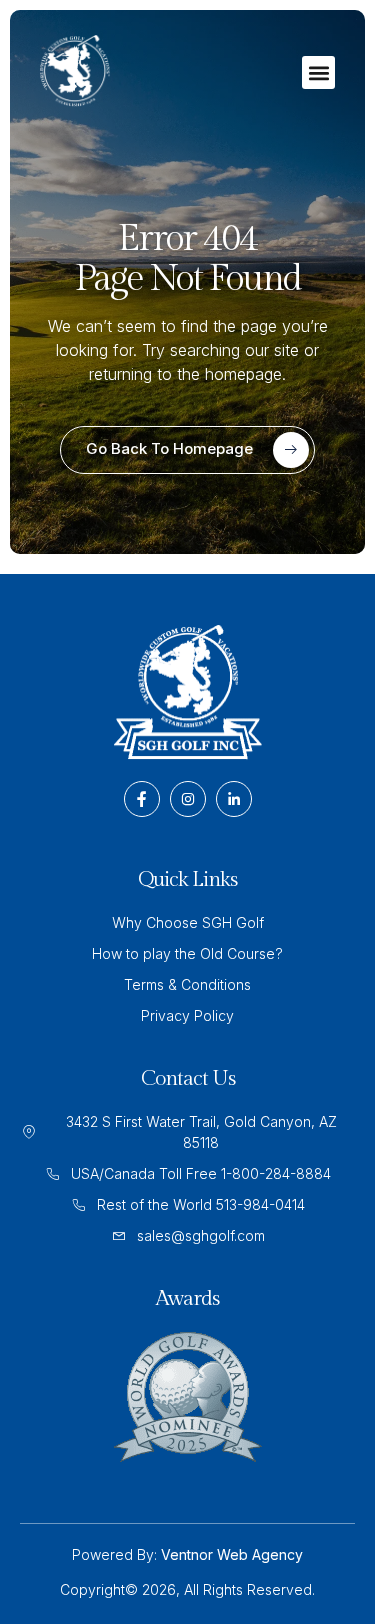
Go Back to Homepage (169, 448)
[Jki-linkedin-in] (234, 799)
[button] (318, 72)
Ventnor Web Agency (232, 1554)
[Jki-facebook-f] (142, 799)
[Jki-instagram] (188, 799)
